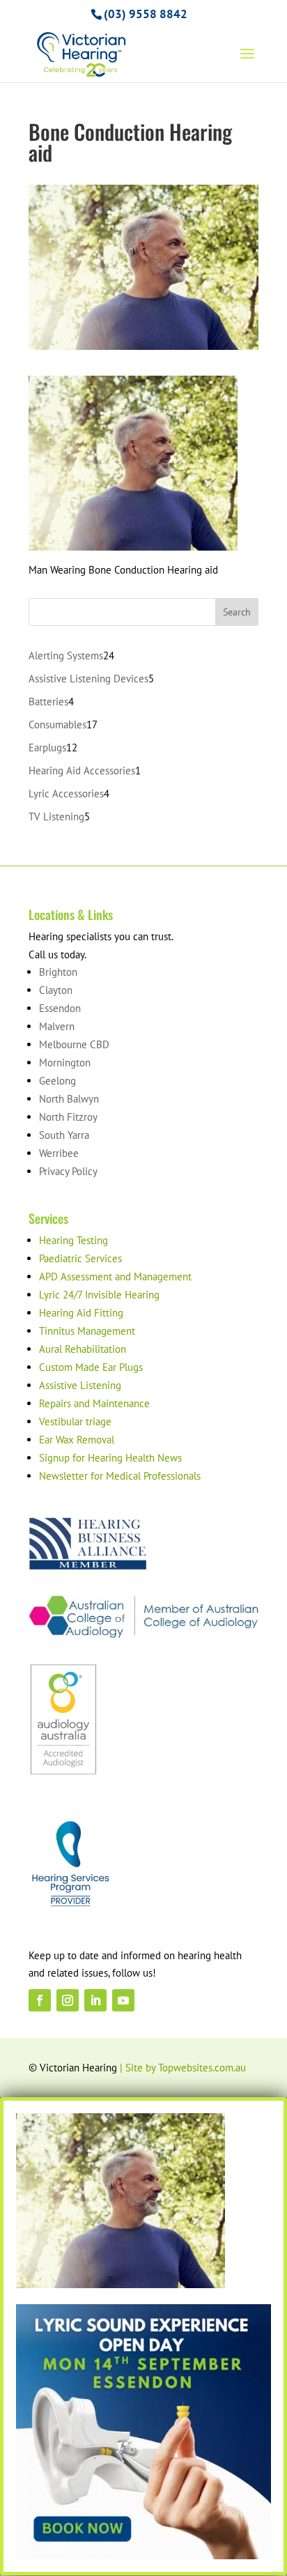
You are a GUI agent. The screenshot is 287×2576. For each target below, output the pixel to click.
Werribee (59, 1153)
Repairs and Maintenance (94, 1403)
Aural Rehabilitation (83, 1349)
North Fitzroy (68, 1117)
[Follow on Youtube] (123, 2000)
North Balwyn (69, 1099)
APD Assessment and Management (115, 1276)
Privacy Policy (68, 1171)
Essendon (60, 1008)
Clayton (56, 990)
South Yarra (64, 1135)
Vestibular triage (75, 1421)
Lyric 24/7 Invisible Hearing (99, 1295)
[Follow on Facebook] (40, 2000)
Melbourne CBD (74, 1044)
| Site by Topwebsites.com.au (183, 2068)
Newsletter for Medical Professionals (120, 1476)
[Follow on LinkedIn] (95, 2000)
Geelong (57, 1081)
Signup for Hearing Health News (110, 1458)
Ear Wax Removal (77, 1440)
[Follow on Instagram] (68, 2000)
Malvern (57, 1026)
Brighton (58, 972)
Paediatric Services (80, 1258)
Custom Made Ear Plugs (91, 1367)
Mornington (65, 1063)
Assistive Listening (80, 1385)
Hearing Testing (73, 1240)
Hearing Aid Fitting (81, 1313)
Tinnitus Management (87, 1331)
